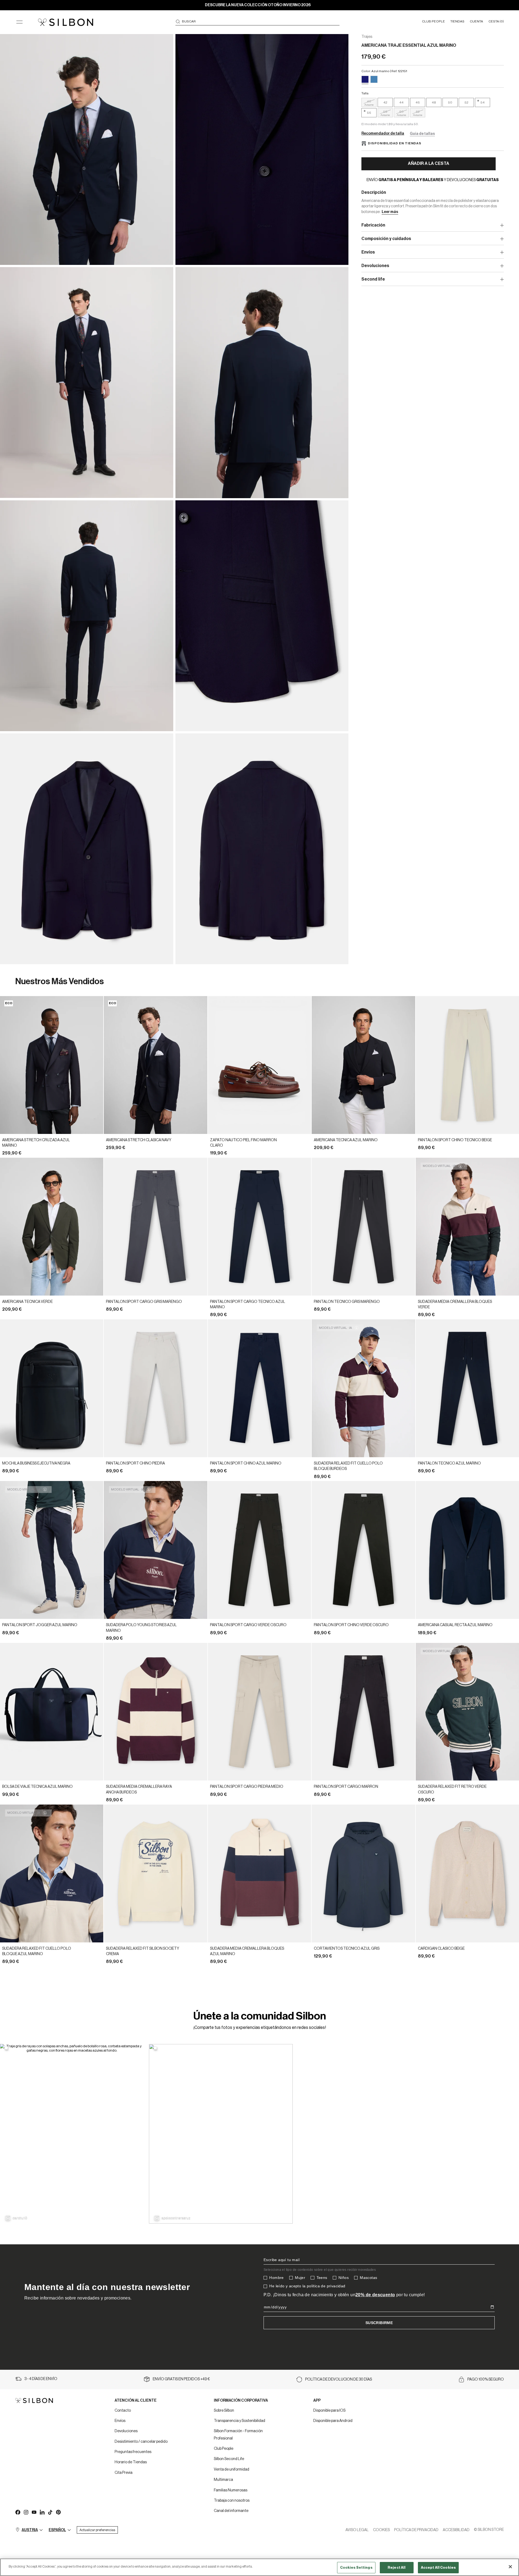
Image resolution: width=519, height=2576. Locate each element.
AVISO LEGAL (357, 2530)
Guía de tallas (422, 134)
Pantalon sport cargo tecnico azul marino (248, 1304)
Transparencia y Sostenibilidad (239, 2421)
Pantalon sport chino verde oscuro (351, 1625)
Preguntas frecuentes (133, 2452)
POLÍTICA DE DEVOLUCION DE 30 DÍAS (339, 2379)
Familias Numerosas (231, 2490)
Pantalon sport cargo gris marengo (144, 1302)
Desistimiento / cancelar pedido (141, 2442)
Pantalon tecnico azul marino (449, 1463)
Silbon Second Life (229, 2459)
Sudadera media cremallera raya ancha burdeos (139, 1789)
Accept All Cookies (438, 2567)
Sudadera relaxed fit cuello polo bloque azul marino (37, 1951)
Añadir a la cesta (429, 164)
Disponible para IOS (329, 2411)
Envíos (120, 2421)
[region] (259, 2567)
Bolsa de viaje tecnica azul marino (37, 1787)
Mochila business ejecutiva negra (36, 1463)
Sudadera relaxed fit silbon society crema (143, 1951)
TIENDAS (457, 21)
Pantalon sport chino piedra (135, 1463)
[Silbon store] (66, 22)
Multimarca (223, 2480)
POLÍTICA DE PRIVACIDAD (416, 2530)
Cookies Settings (356, 2567)
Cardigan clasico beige (441, 1949)
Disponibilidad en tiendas (395, 143)
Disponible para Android (333, 2421)
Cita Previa (124, 2473)
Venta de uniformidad (232, 2470)
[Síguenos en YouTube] (34, 2512)
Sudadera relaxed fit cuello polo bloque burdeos (348, 1466)
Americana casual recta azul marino (455, 1625)
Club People (224, 2449)
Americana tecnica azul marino (346, 1140)
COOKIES (381, 2530)
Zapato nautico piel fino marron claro (243, 1143)
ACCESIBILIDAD (456, 2530)
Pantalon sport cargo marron (346, 1787)
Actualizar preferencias (97, 2530)
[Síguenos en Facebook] (18, 2512)
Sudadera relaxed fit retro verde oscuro (452, 1789)
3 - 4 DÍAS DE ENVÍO (41, 2379)
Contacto (123, 2411)
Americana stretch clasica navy (139, 1140)
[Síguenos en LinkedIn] (42, 2512)
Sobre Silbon (224, 2411)
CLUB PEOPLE (433, 21)
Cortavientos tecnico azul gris (347, 1949)
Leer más (390, 212)
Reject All (397, 2567)
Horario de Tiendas (131, 2462)
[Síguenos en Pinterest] (58, 2512)
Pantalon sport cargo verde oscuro (248, 1625)
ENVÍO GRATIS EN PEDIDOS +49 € (181, 2379)
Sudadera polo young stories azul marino (141, 1628)
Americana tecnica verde (27, 1302)
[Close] (510, 2567)
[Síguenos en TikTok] (50, 2512)
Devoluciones (126, 2431)
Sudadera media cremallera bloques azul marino (247, 1951)
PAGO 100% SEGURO (486, 2379)
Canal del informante (231, 2511)
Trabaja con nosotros (232, 2501)
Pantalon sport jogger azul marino (40, 1625)
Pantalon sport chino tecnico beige (455, 1140)
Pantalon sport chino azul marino (246, 1463)
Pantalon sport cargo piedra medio (247, 1787)
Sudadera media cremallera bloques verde (455, 1304)
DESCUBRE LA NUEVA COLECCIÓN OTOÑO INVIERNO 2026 (258, 5)
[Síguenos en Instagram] (26, 2512)
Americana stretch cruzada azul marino (36, 1143)
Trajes (367, 37)
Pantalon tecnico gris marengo (347, 1302)
